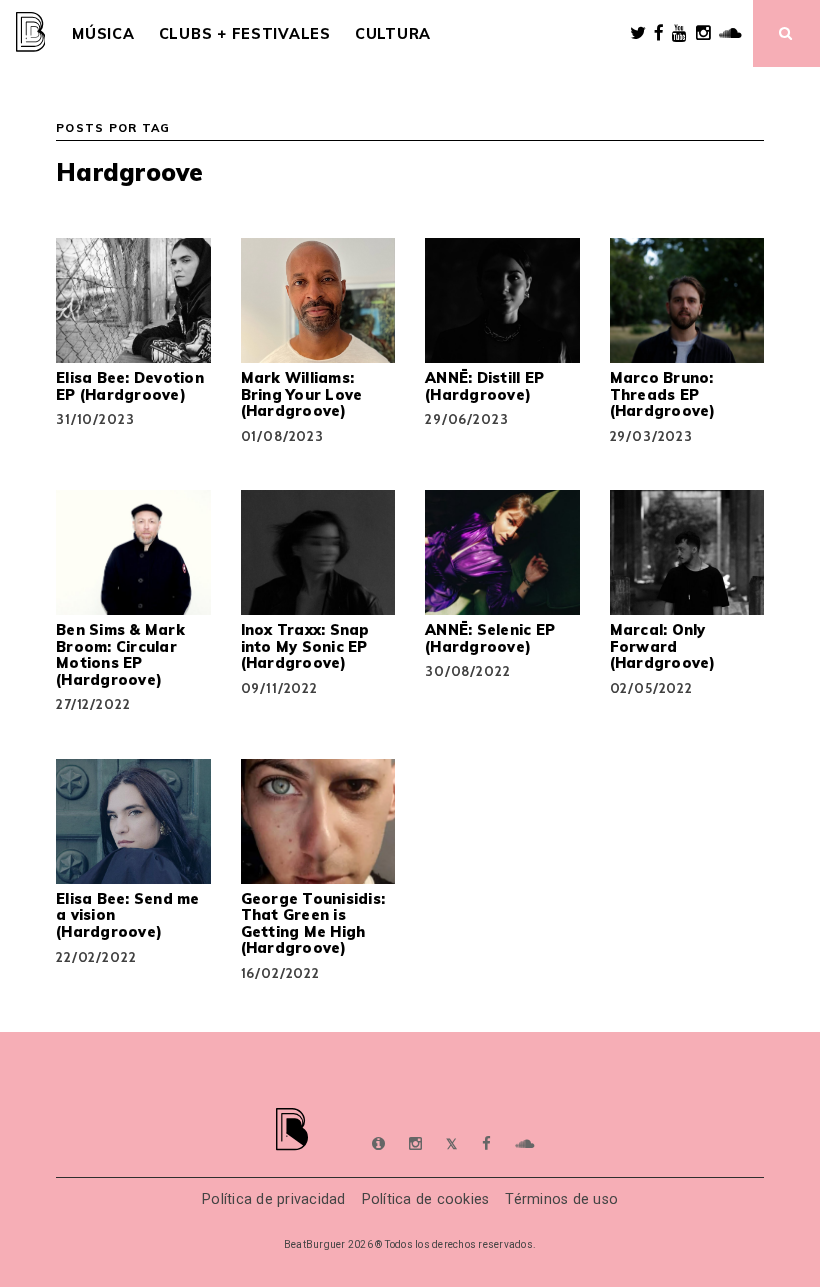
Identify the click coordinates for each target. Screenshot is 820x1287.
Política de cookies (426, 1199)
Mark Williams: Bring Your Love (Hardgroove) (302, 394)
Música (103, 34)
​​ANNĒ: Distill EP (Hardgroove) (484, 386)
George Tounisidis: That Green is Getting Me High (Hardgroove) (313, 923)
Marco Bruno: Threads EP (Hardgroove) (663, 394)
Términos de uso (561, 1199)
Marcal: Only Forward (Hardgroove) (663, 646)
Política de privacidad (274, 1199)
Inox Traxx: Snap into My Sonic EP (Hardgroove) (305, 646)
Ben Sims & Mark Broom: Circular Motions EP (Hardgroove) (120, 654)
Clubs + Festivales (245, 34)
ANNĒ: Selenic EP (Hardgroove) (490, 638)
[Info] (378, 1144)
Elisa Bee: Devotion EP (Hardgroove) (130, 386)
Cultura (393, 34)
